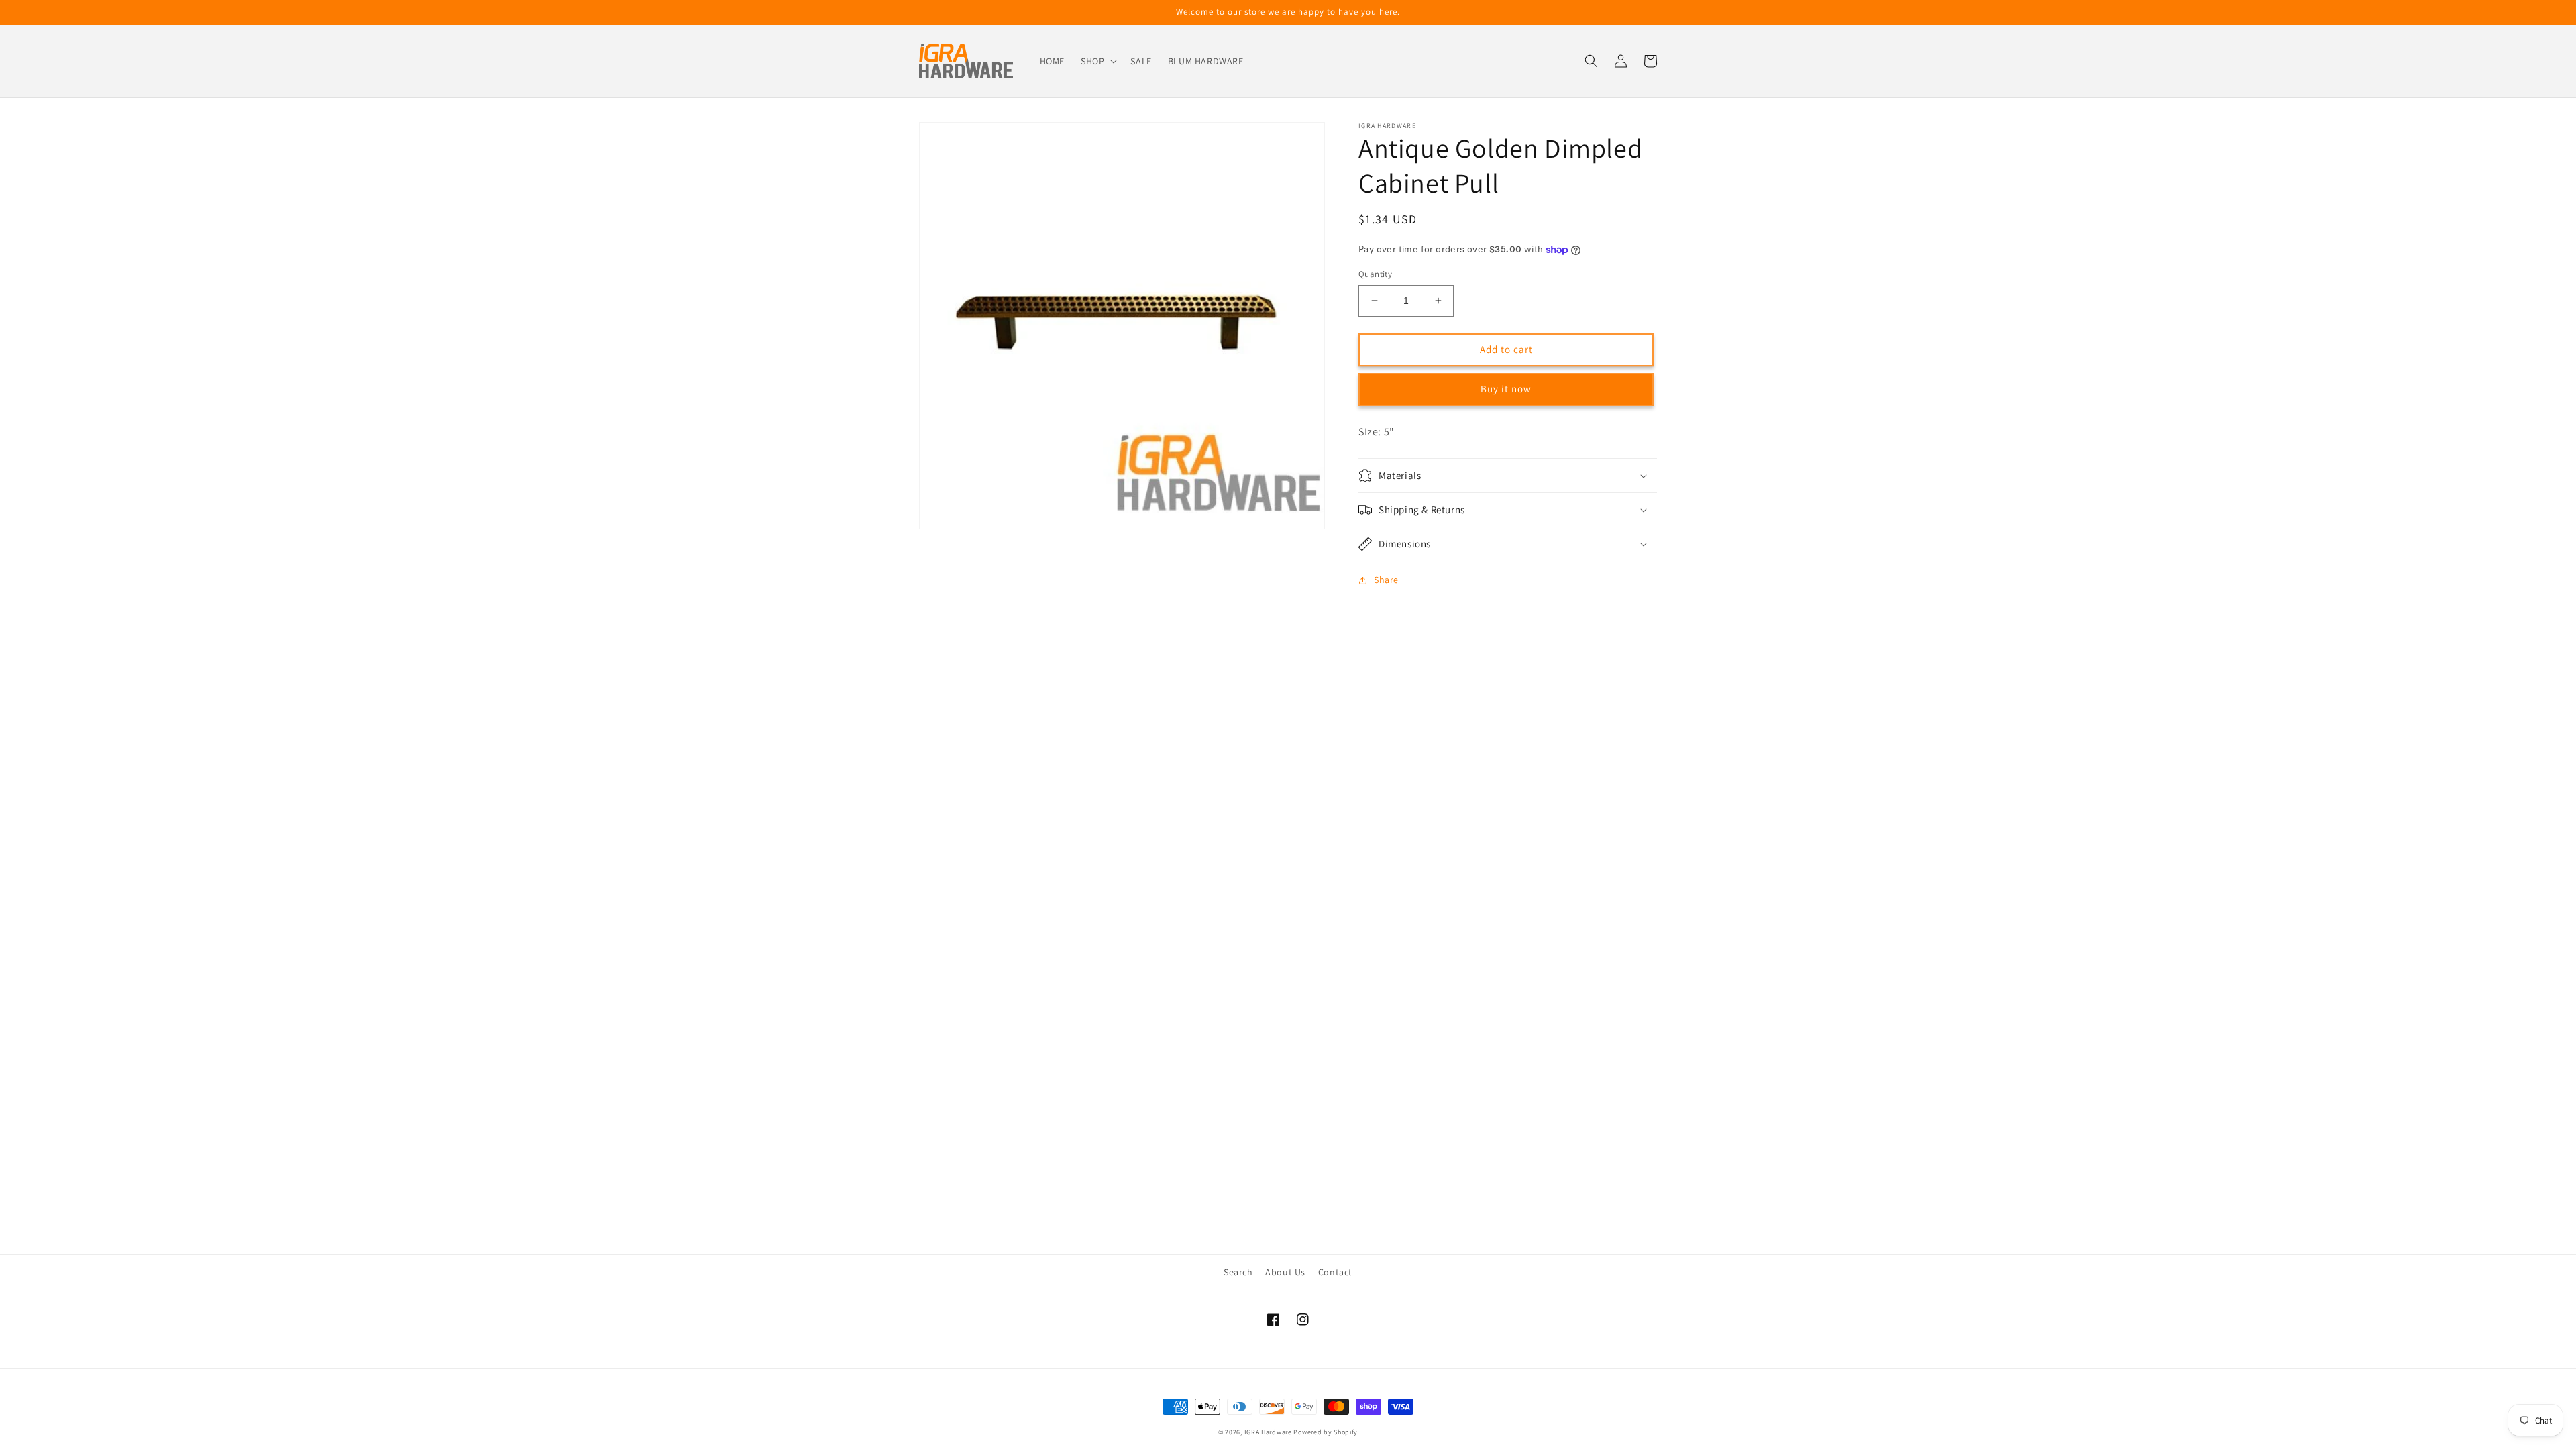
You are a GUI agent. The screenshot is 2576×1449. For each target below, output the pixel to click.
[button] (1097, 61)
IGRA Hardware (1268, 1432)
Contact (1335, 1272)
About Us (1285, 1272)
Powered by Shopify (1326, 1432)
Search (1238, 1272)
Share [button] (1386, 580)
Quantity (1375, 274)
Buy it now (1506, 389)
